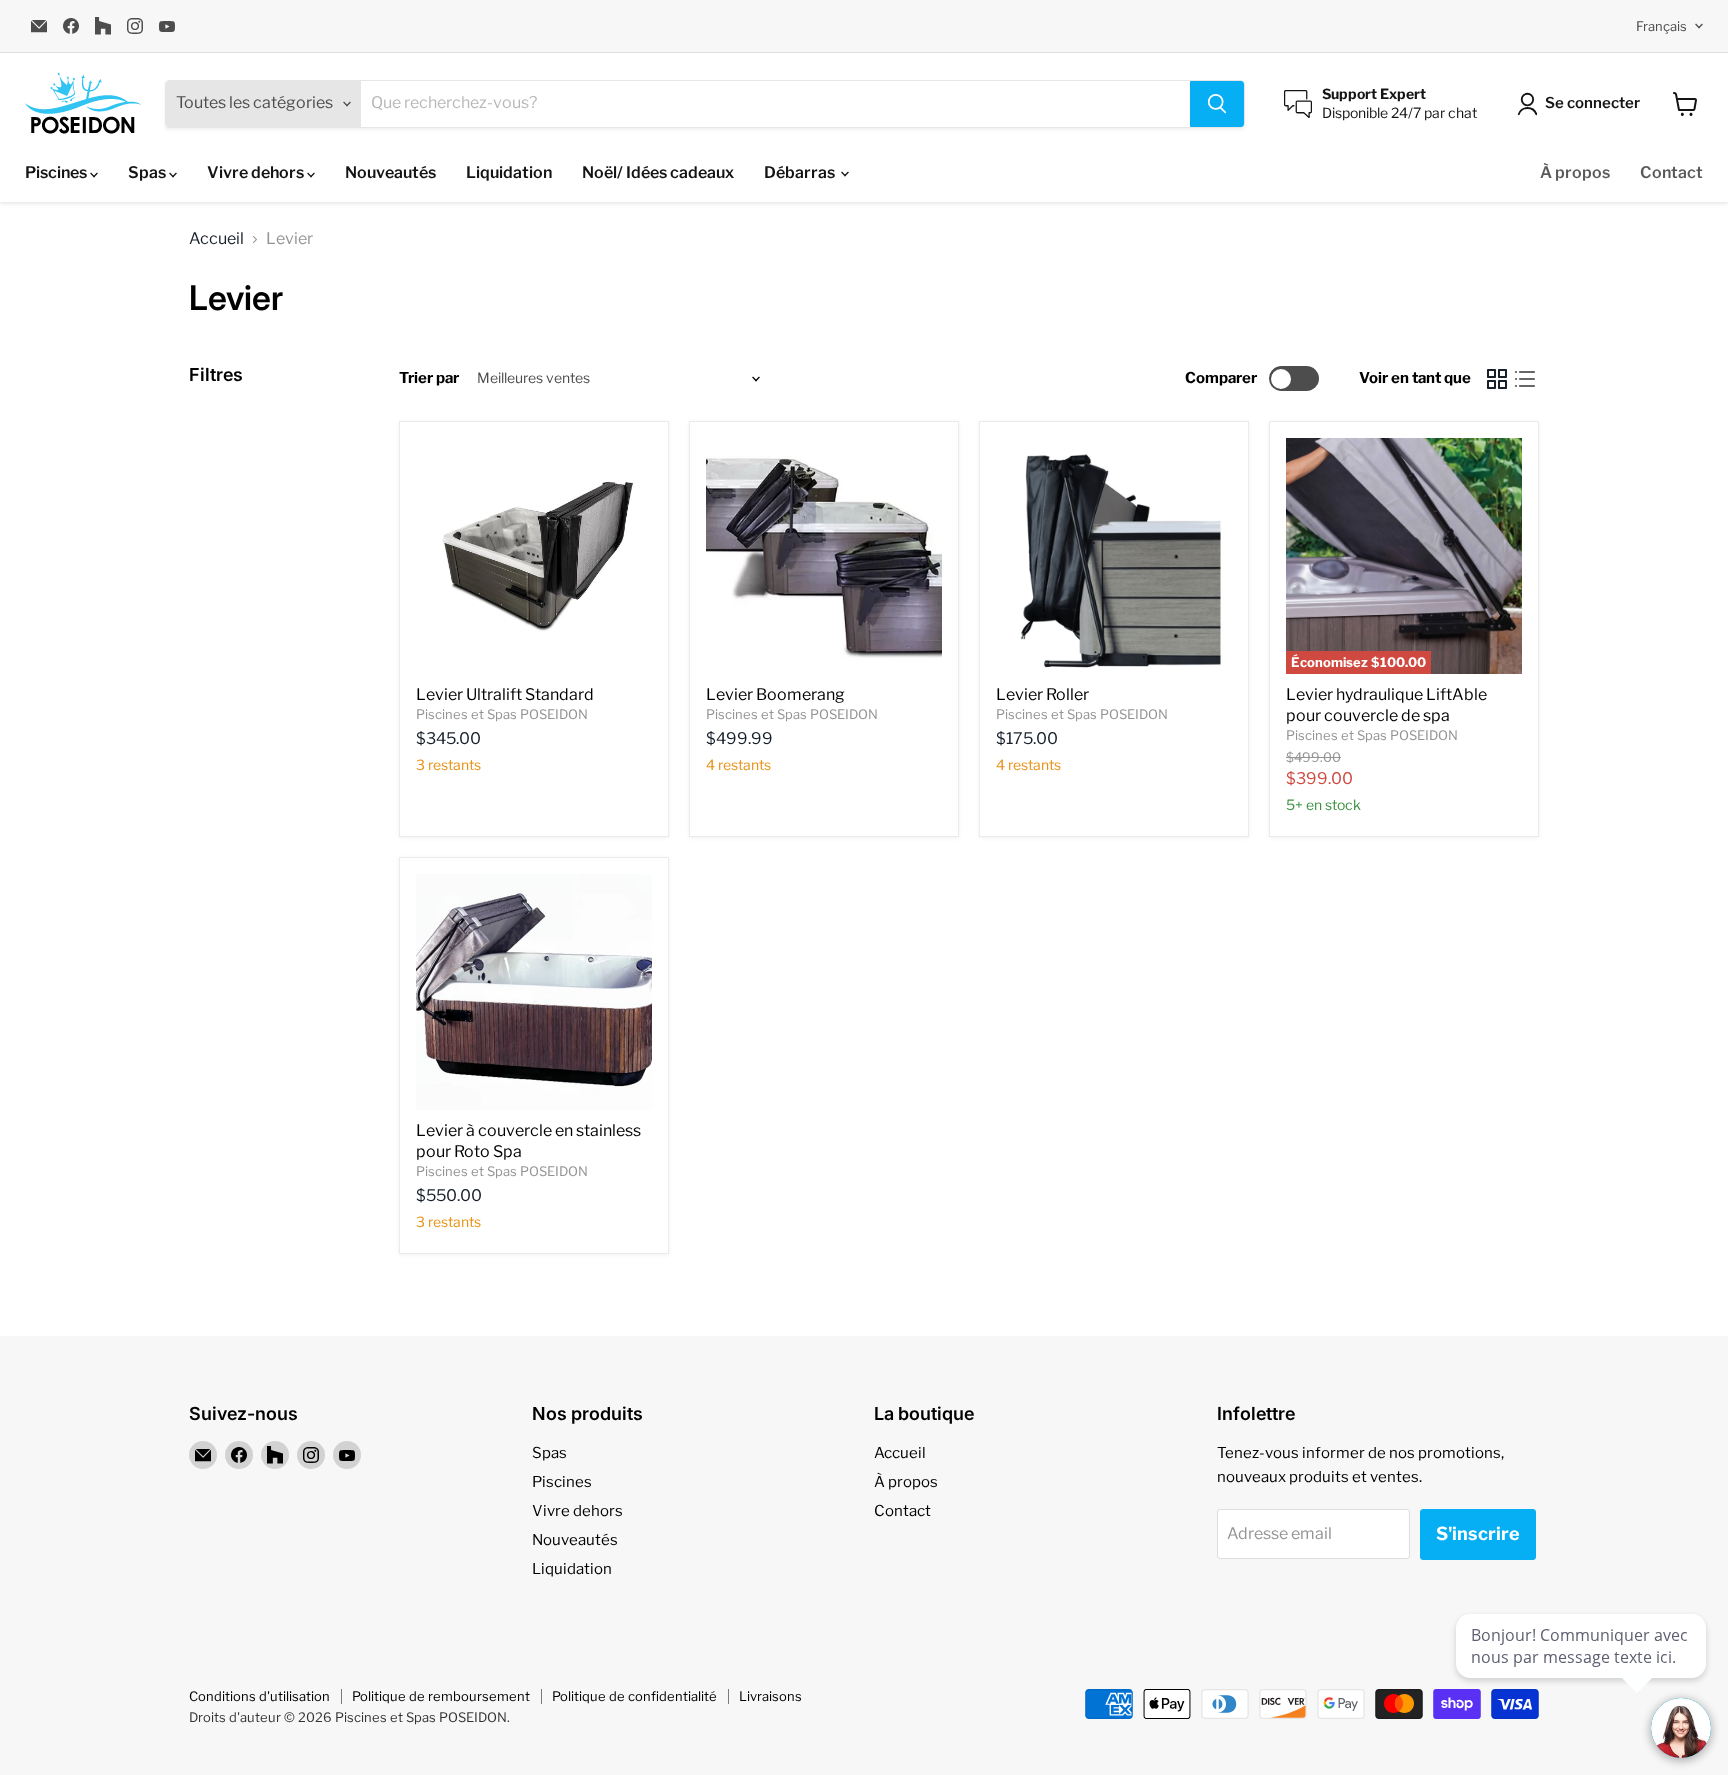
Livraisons (770, 1696)
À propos (1575, 172)
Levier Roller (1042, 694)
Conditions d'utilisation (259, 1696)
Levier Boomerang (775, 694)
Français (1661, 26)
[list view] (1525, 379)
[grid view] (1497, 379)
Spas (148, 172)
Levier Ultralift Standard (505, 694)
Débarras (801, 172)
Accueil (216, 239)
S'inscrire (1478, 1533)
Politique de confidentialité (634, 1696)
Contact (1671, 172)
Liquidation (509, 172)
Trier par (429, 378)
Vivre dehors (257, 172)
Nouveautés (390, 172)
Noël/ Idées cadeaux (658, 172)
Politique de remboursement (441, 1696)
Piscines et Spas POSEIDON (502, 714)
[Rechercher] (1217, 104)
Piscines (57, 172)
